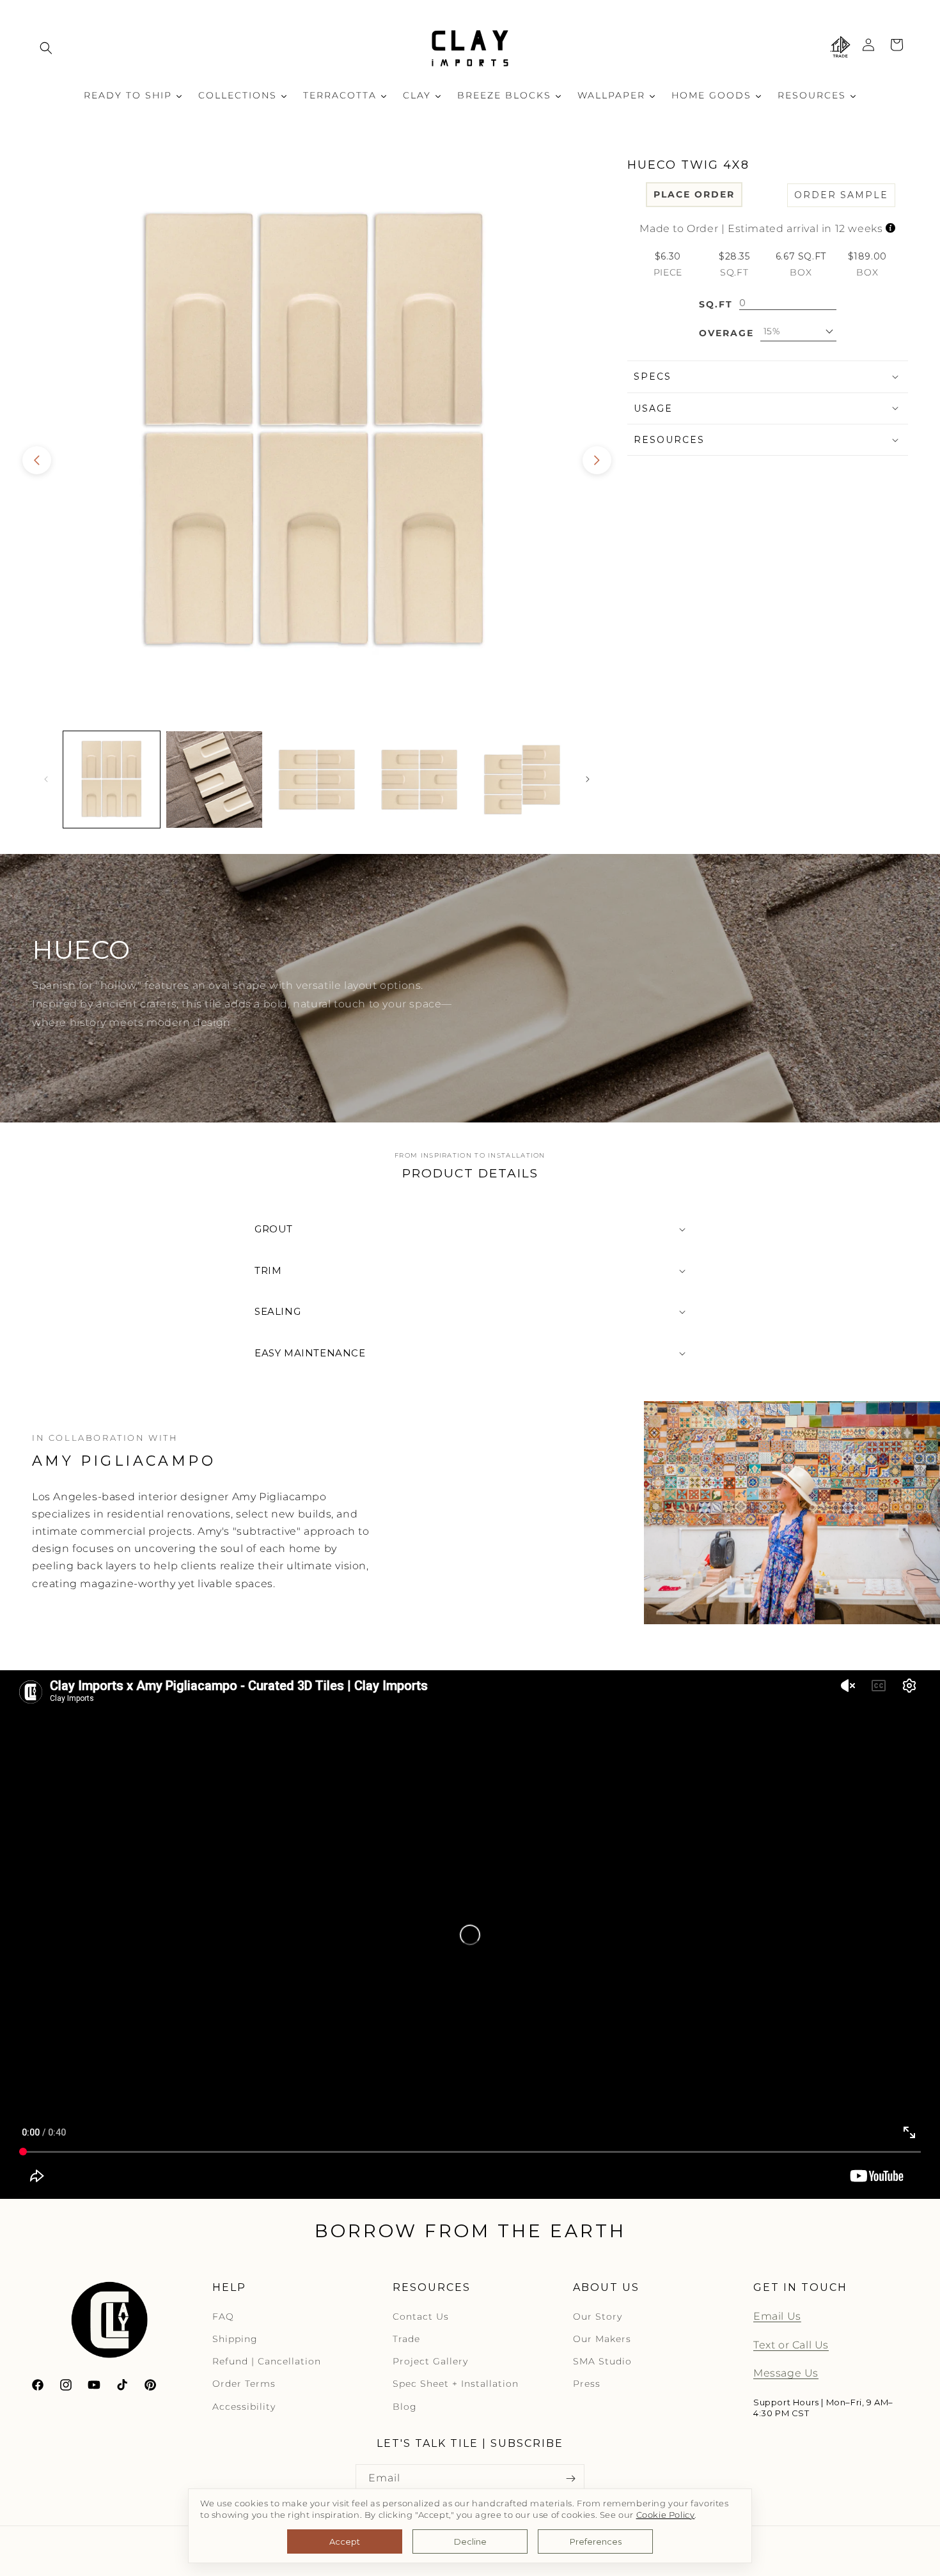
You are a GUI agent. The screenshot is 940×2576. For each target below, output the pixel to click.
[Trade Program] (840, 48)
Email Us (777, 2316)
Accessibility (244, 2406)
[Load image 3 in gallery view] (317, 780)
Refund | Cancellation (267, 2361)
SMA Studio (602, 2361)
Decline (470, 2541)
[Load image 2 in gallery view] (215, 780)
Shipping (235, 2339)
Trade (406, 2339)
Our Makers (602, 2339)
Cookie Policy (666, 2515)
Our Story (598, 2316)
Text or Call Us (791, 2344)
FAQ (223, 2316)
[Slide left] (37, 460)
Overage (726, 333)
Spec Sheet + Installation (456, 2384)
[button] (46, 48)
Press (587, 2384)
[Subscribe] (570, 2479)
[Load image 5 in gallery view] (522, 780)
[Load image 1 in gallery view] (112, 780)
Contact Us (421, 2316)
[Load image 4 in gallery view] (420, 780)
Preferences (596, 2541)
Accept (345, 2541)
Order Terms (244, 2384)
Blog (405, 2406)
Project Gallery (430, 2361)
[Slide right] (597, 460)
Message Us (786, 2373)
